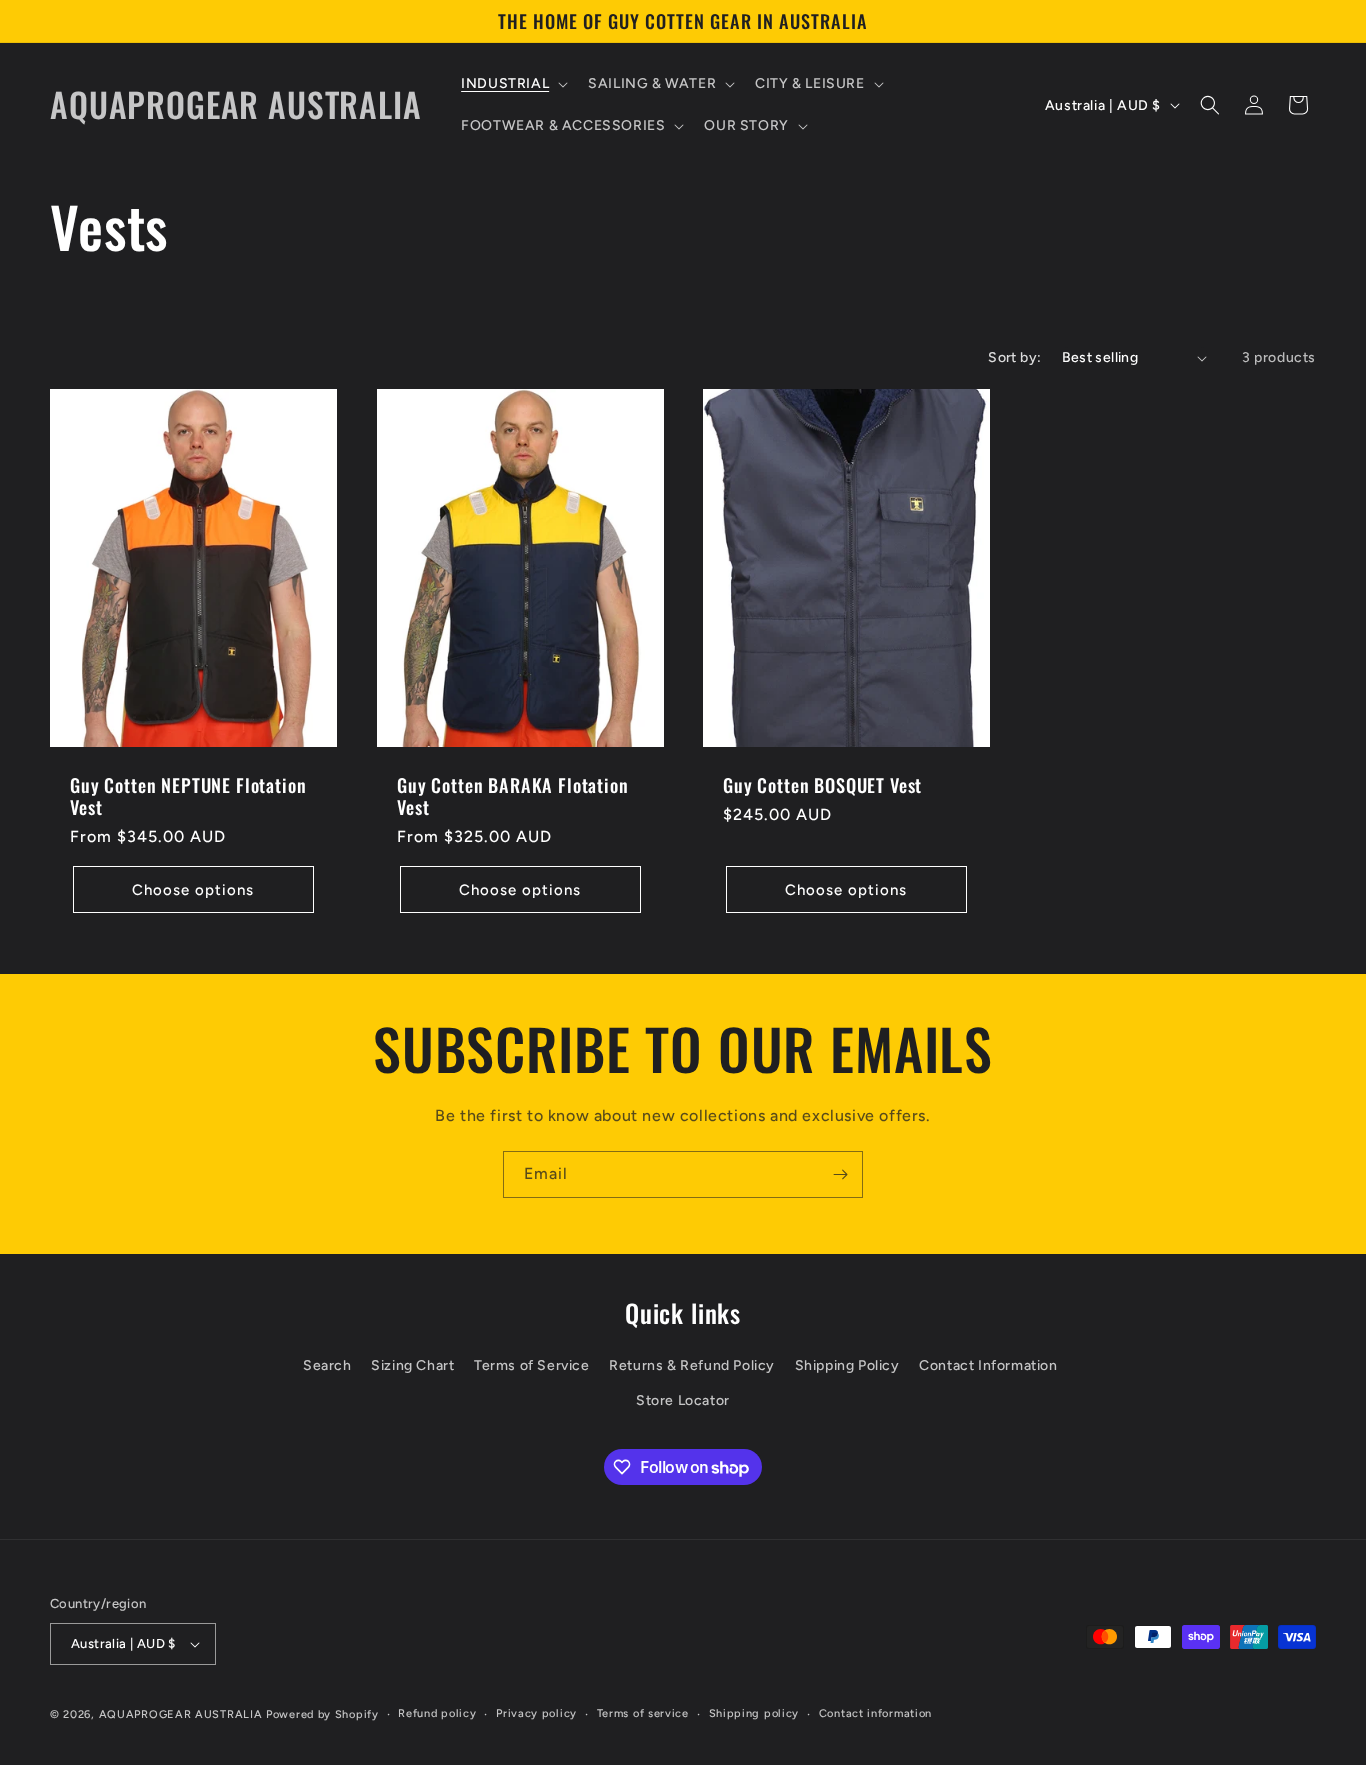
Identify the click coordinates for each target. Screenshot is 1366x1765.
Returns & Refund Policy (692, 1365)
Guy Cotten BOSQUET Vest (822, 786)
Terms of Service (532, 1365)
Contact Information (988, 1365)
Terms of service (643, 1713)
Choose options (193, 890)
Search (327, 1365)
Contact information (875, 1713)
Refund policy (437, 1713)
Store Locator (683, 1401)
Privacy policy (536, 1713)
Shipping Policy (847, 1365)
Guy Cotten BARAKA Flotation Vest (513, 797)
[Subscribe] (840, 1174)
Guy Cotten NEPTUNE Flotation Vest (188, 797)
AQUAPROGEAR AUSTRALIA (181, 1714)
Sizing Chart (412, 1365)
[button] (512, 84)
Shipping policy (754, 1713)
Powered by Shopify (322, 1714)
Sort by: (1014, 357)
